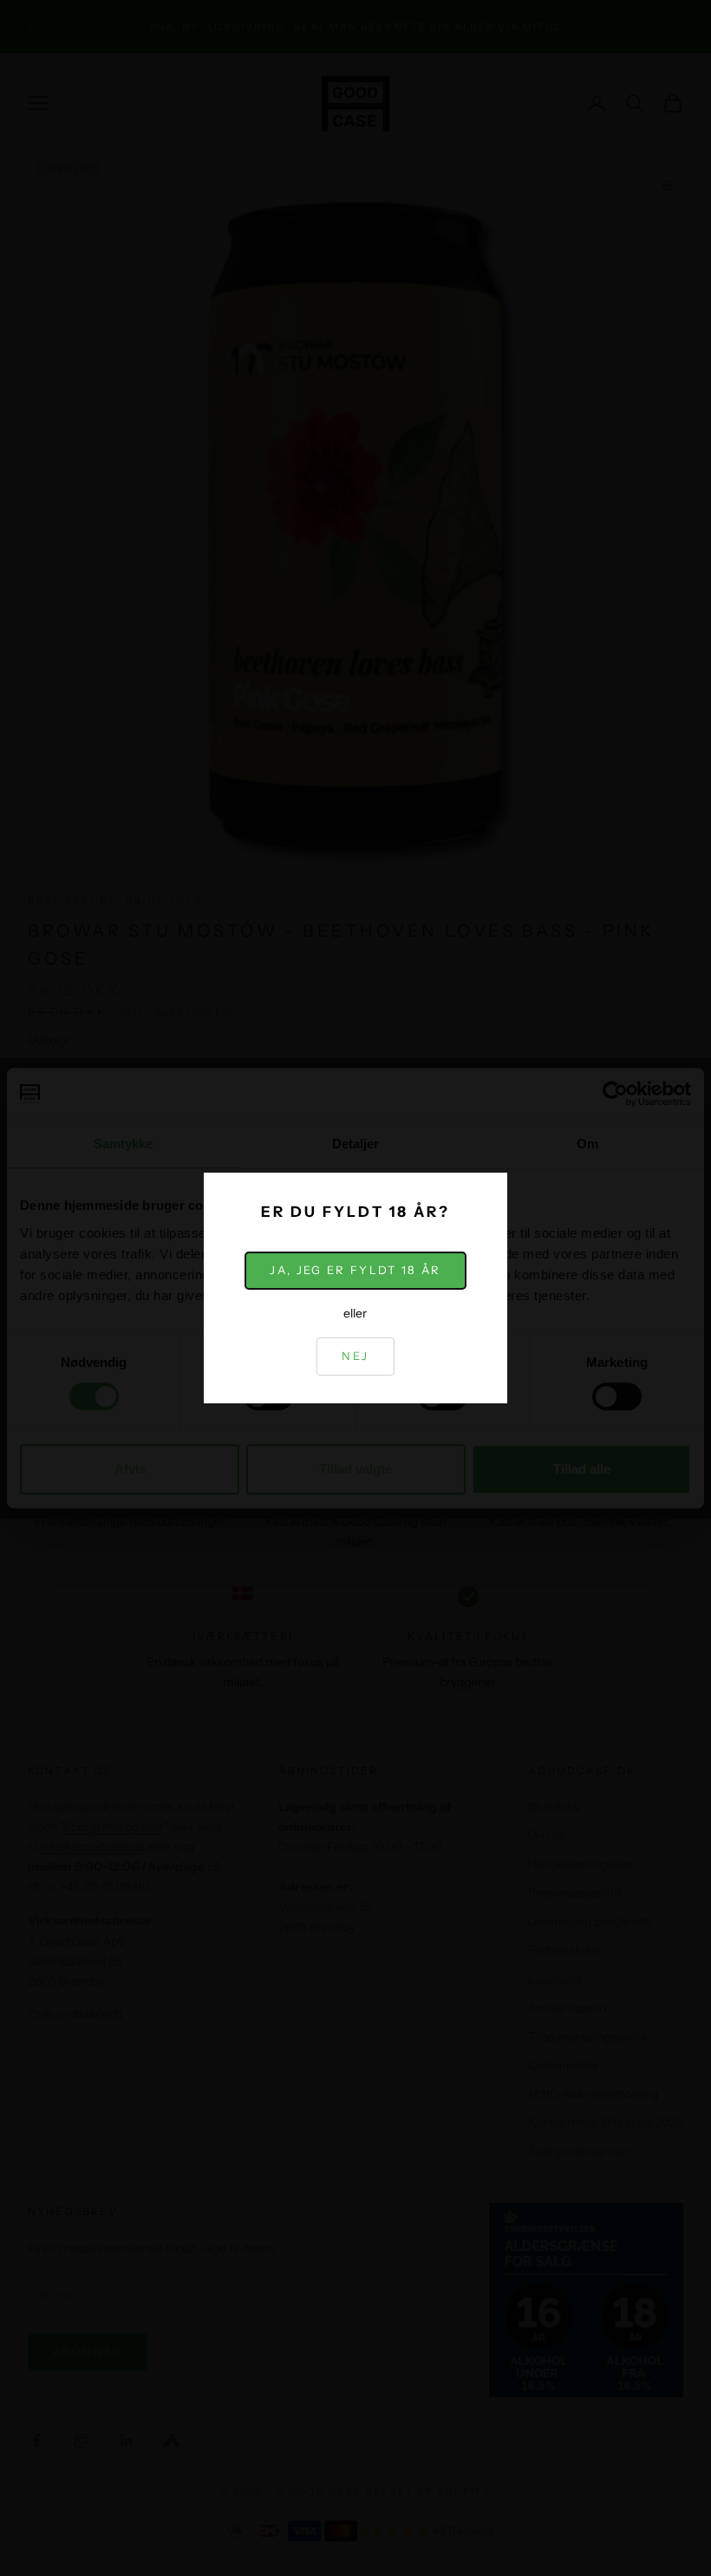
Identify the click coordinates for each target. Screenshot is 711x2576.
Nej (355, 1356)
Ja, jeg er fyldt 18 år (355, 1270)
